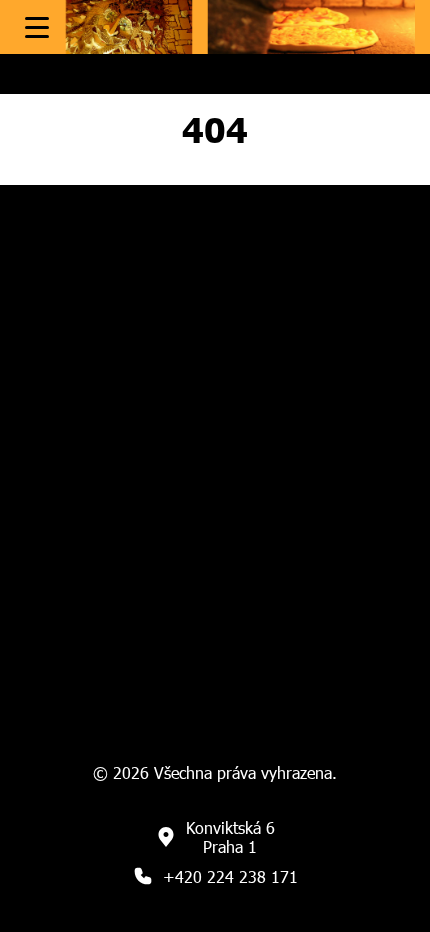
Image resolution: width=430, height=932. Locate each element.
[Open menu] (37, 27)
